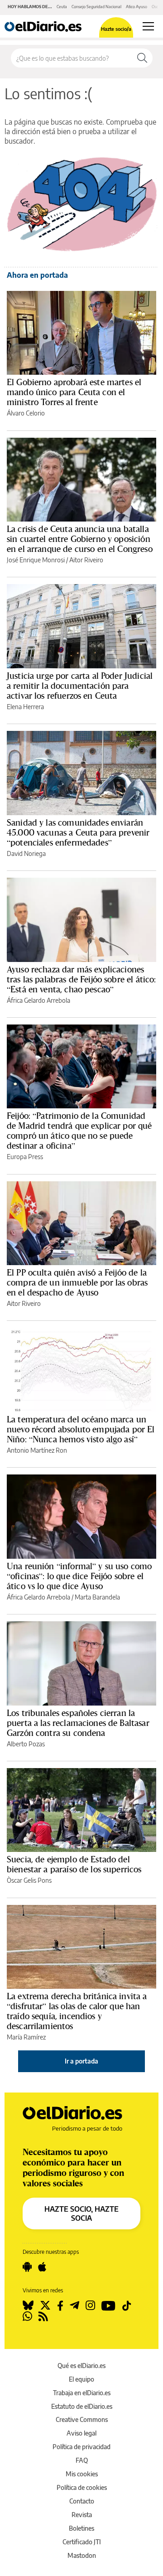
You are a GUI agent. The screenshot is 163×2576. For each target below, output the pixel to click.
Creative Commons (82, 2419)
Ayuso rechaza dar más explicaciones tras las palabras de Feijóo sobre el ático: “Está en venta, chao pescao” (81, 979)
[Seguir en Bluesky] (28, 2305)
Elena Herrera (25, 707)
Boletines (81, 2528)
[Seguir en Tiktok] (127, 2305)
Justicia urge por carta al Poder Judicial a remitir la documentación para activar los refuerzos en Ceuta (80, 686)
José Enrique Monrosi (36, 560)
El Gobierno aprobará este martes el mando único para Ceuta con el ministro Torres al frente (74, 392)
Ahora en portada (37, 275)
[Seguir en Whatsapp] (27, 2316)
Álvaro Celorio (26, 413)
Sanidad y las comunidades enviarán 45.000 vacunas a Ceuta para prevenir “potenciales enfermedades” (78, 832)
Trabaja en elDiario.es (82, 2393)
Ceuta (62, 7)
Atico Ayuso (137, 7)
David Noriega (26, 853)
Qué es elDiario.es (81, 2366)
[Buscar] (142, 58)
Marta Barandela (97, 1597)
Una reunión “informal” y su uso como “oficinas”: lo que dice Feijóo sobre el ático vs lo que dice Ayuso (79, 1576)
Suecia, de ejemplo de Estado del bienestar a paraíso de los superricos (74, 1864)
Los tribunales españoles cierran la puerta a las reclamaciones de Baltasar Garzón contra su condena (78, 1723)
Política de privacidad (81, 2447)
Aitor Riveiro (86, 560)
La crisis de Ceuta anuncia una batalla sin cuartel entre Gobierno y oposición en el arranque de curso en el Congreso (80, 539)
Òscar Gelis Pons (29, 1880)
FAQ (82, 2460)
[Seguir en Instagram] (90, 2305)
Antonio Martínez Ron (37, 1450)
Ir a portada (81, 2061)
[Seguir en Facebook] (60, 2305)
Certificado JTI (82, 2542)
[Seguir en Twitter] (45, 2305)
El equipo (81, 2379)
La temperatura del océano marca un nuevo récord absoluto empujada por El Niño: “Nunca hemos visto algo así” (81, 1429)
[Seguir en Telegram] (74, 2305)
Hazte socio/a (116, 29)
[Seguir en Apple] (42, 2267)
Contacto (82, 2501)
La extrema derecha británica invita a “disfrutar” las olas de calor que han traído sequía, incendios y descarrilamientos (77, 2011)
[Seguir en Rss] (43, 2316)
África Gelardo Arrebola (38, 1000)
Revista (82, 2515)
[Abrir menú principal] (148, 26)
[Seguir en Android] (27, 2267)
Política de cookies (82, 2487)
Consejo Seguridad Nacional (96, 7)
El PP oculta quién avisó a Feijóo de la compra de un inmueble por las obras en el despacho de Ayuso (77, 1282)
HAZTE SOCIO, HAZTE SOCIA (81, 2214)
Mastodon (82, 2555)
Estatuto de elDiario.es (82, 2406)
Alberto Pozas (26, 1744)
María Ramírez (26, 2037)
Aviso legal (81, 2433)
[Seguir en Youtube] (108, 2305)
